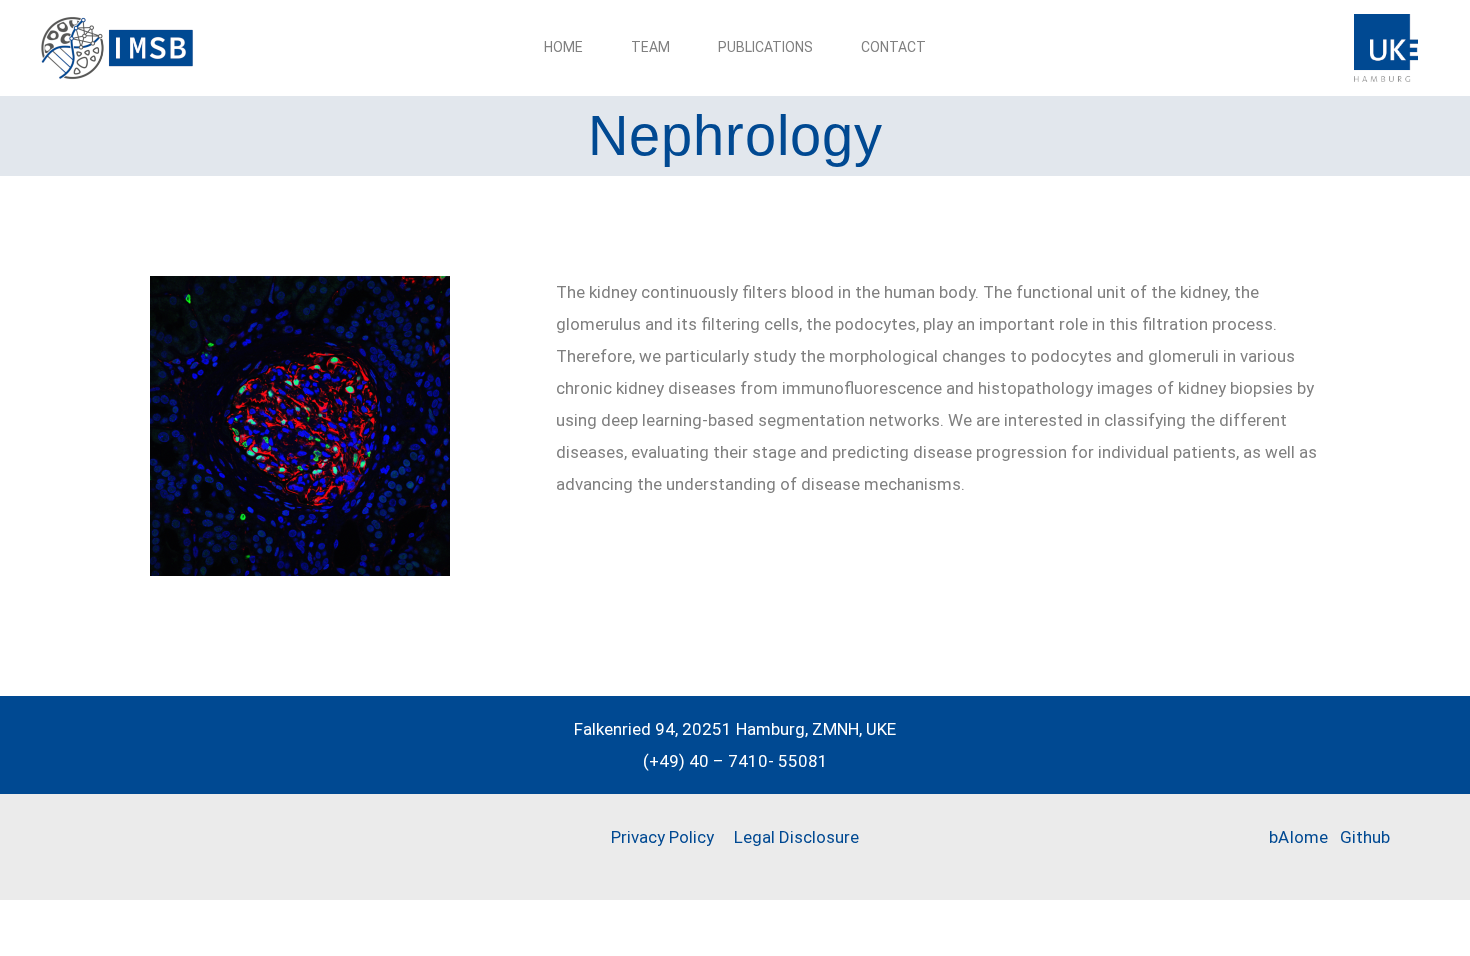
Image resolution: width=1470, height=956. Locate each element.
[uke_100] (1386, 22)
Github (1365, 837)
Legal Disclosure (794, 837)
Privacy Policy (662, 837)
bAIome (1298, 837)
